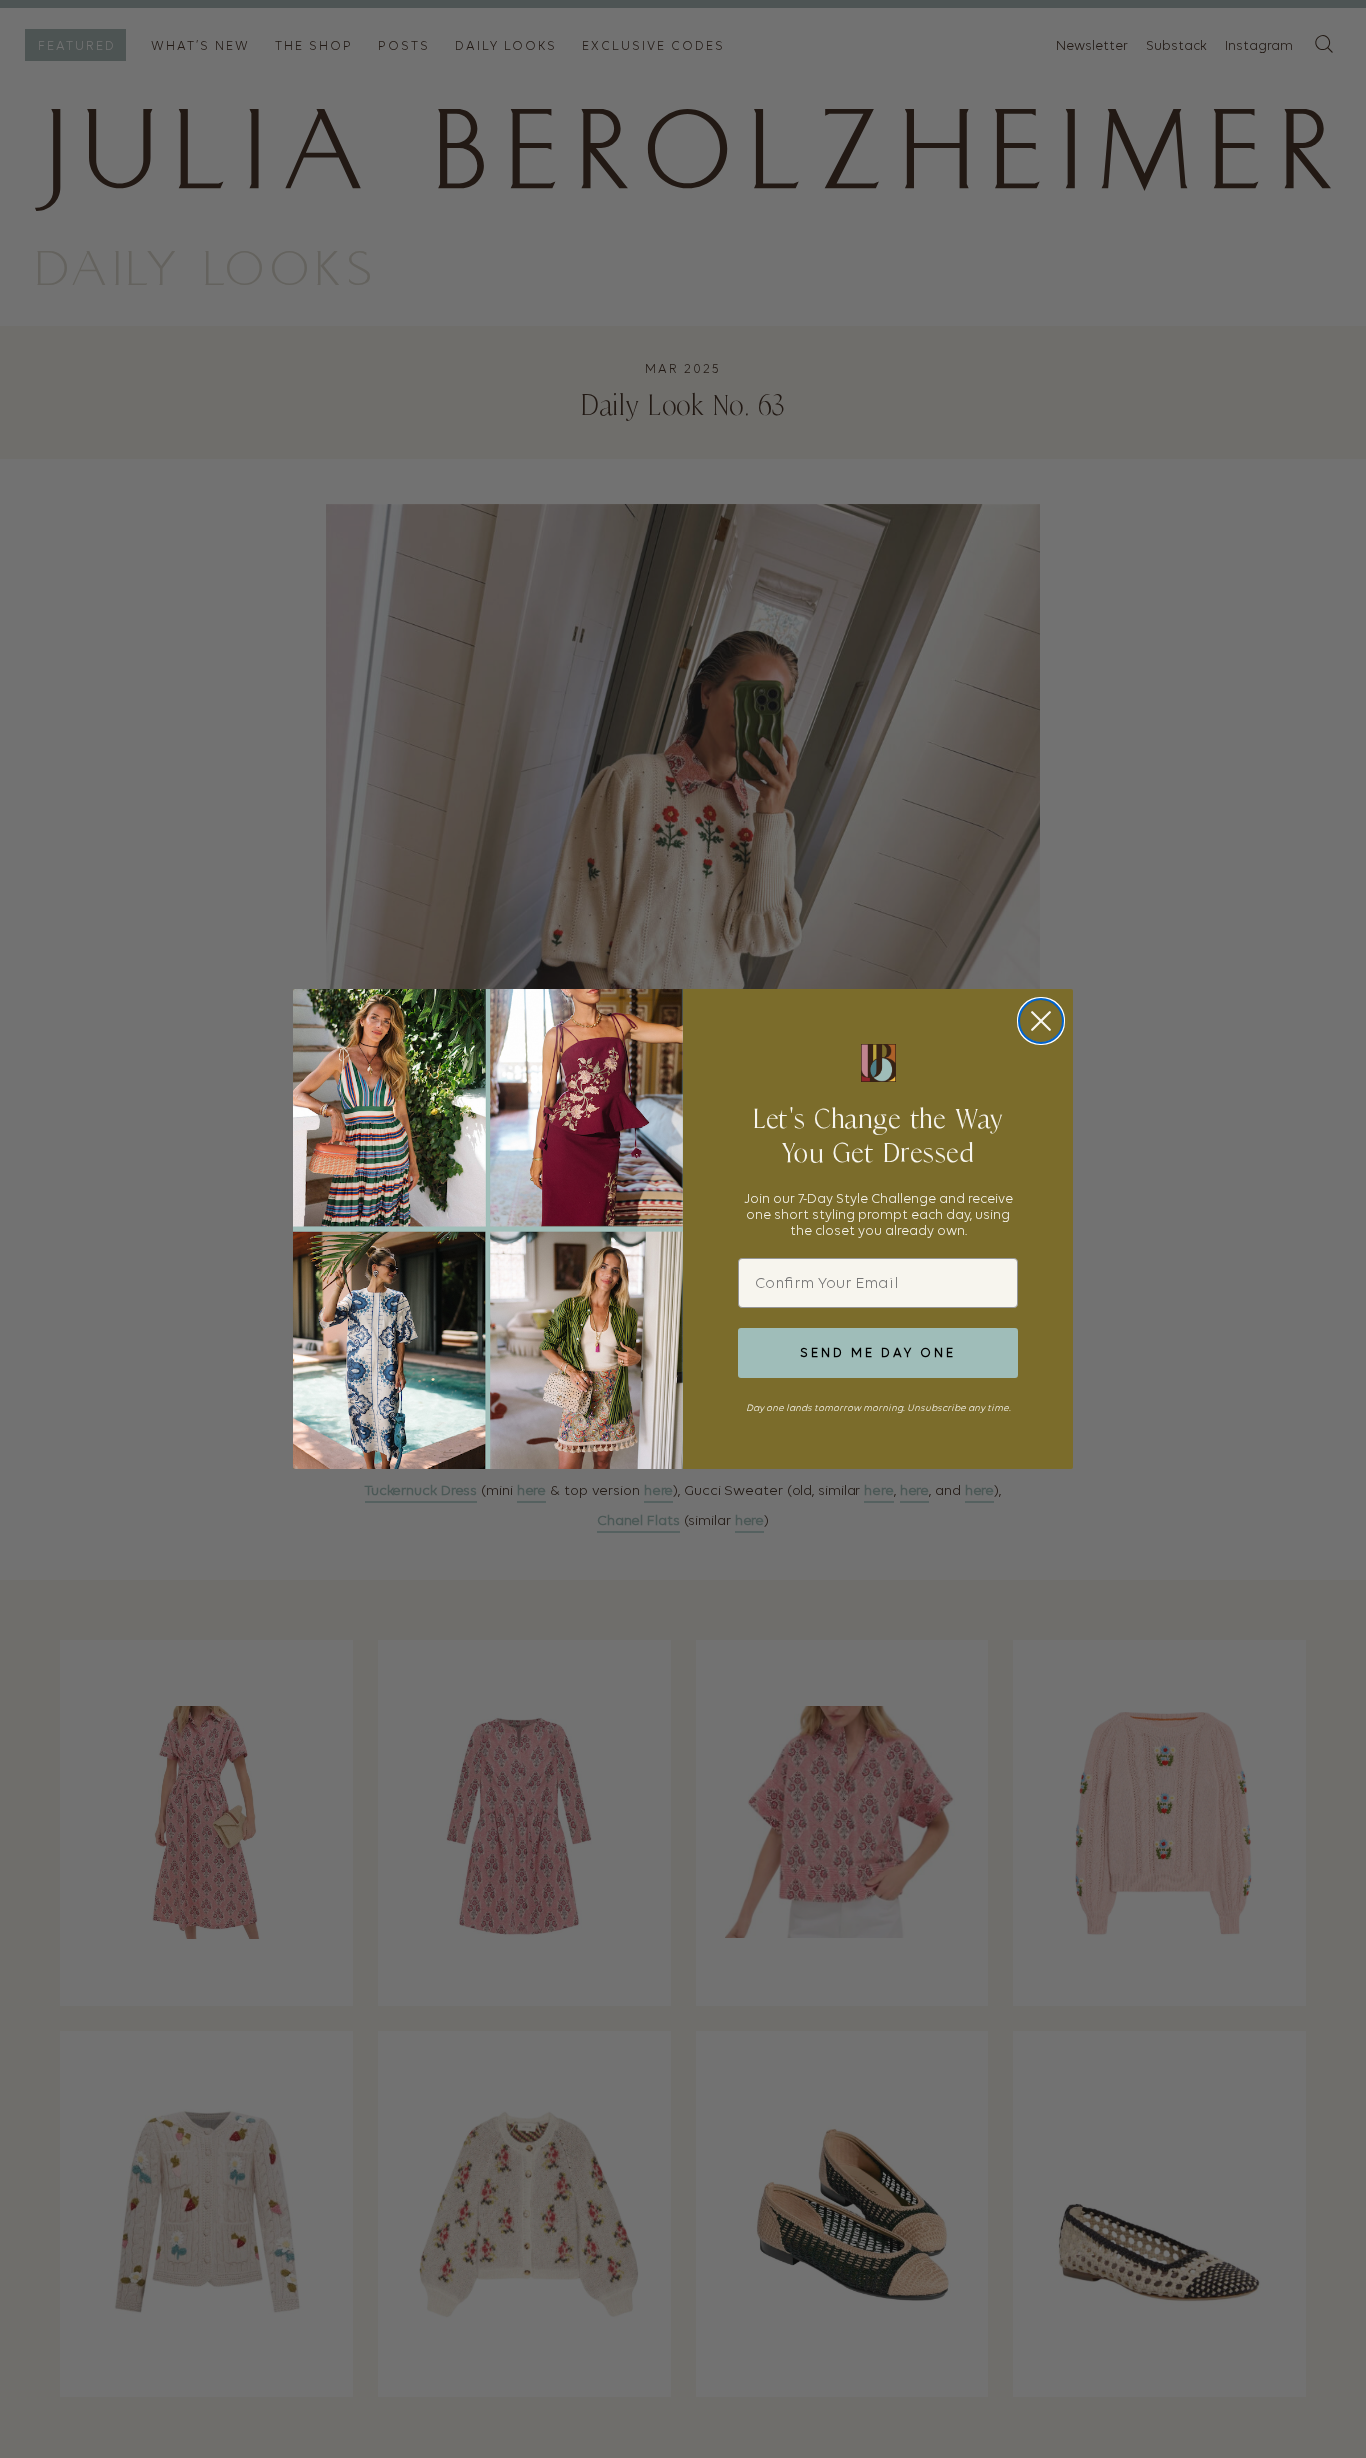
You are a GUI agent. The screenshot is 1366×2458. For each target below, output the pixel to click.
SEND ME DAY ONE (878, 1352)
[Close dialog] (1041, 1021)
